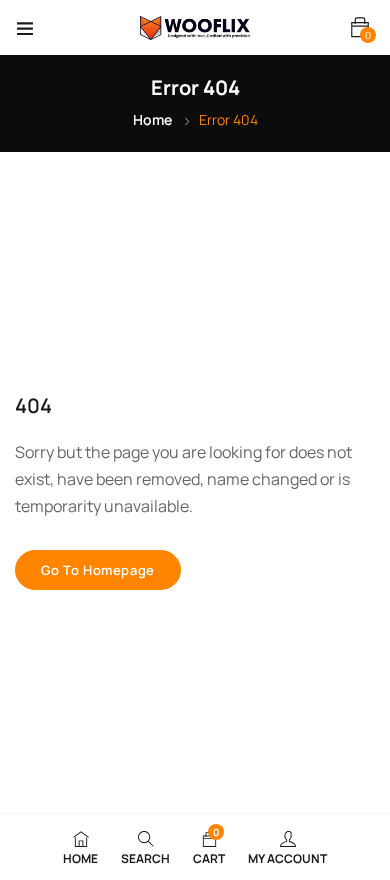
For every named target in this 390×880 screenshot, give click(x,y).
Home (152, 119)
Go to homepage (98, 570)
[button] (360, 27)
